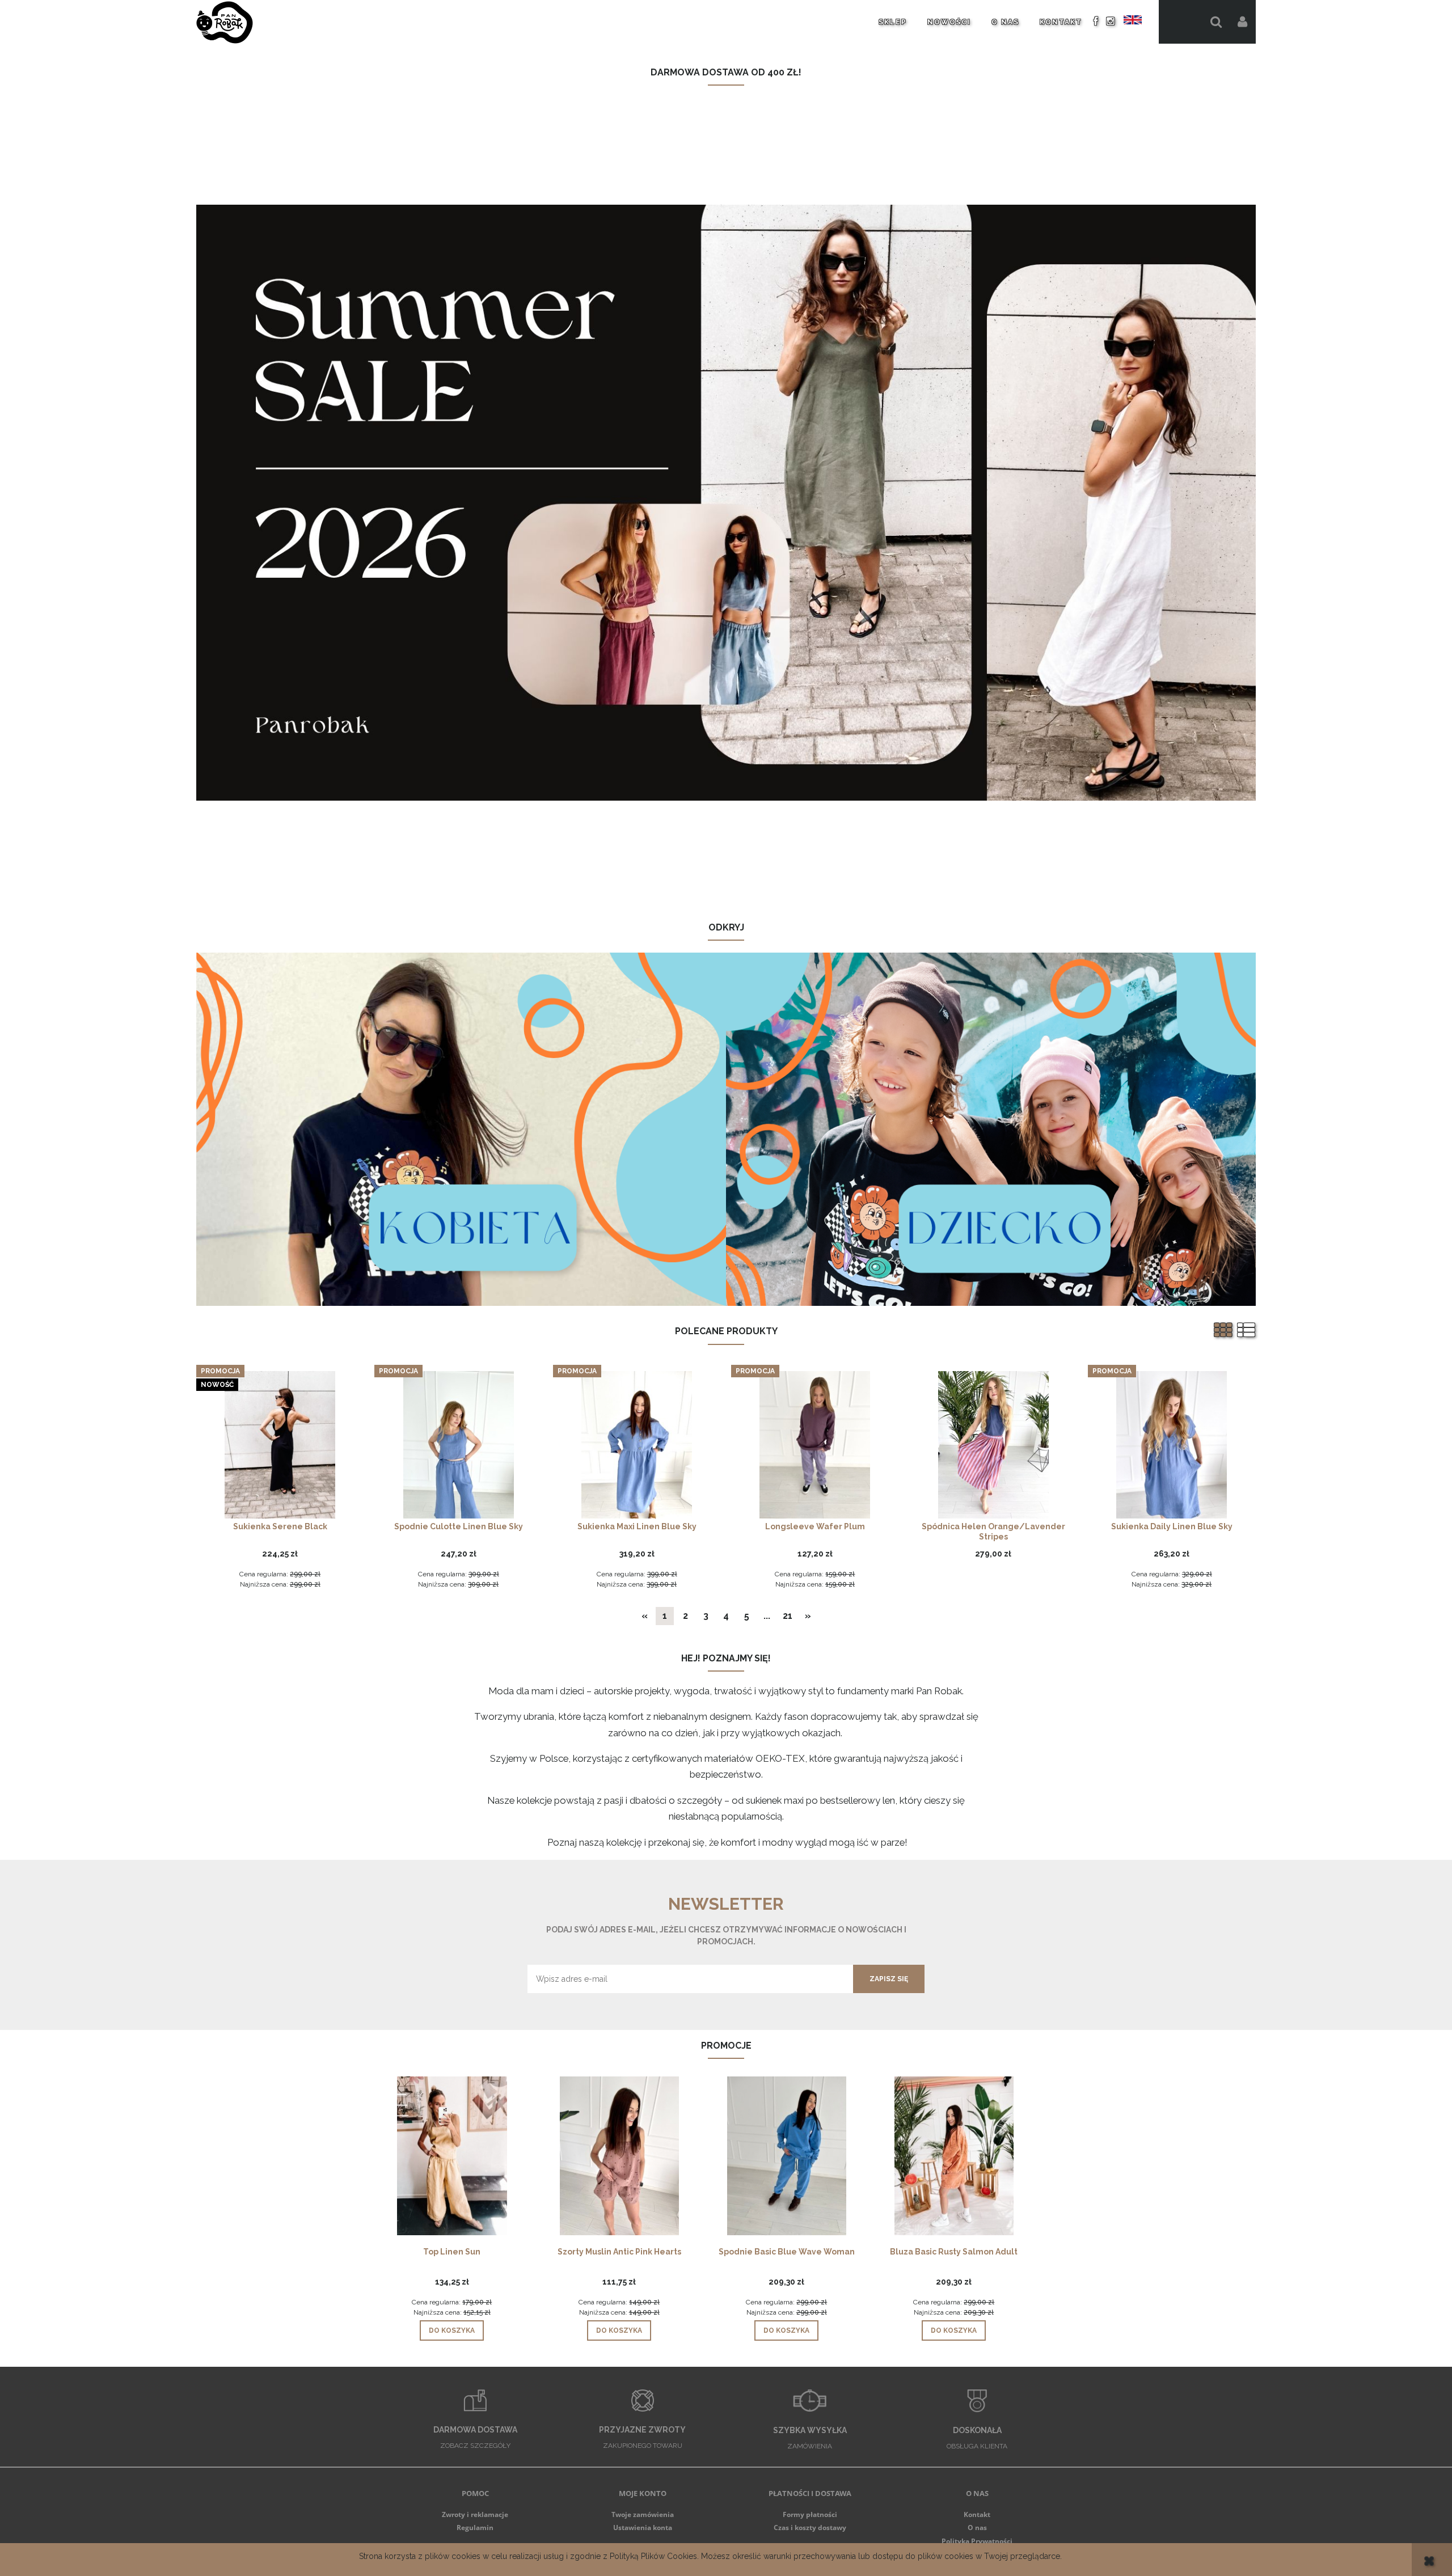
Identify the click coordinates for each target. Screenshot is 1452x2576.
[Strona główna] (225, 22)
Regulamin (475, 2528)
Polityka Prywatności (977, 2541)
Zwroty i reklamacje (475, 2514)
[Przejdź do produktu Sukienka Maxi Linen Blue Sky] (637, 1444)
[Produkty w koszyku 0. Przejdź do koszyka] (1181, 22)
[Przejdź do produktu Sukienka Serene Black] (280, 1444)
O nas (977, 2528)
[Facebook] (1096, 21)
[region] (726, 503)
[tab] (719, 892)
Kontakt (977, 2514)
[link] (726, 503)
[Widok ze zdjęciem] (1223, 1331)
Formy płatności (810, 2514)
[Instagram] (1111, 21)
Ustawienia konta (643, 2528)
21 (788, 1616)
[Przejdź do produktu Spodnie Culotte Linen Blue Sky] (458, 1444)
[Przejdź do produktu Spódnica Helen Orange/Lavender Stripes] (994, 1444)
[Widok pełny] (1247, 1331)
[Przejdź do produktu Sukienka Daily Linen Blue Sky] (1172, 1444)
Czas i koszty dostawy (810, 2528)
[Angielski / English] (1133, 20)
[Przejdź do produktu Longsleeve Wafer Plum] (815, 1444)
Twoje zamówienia (643, 2514)
